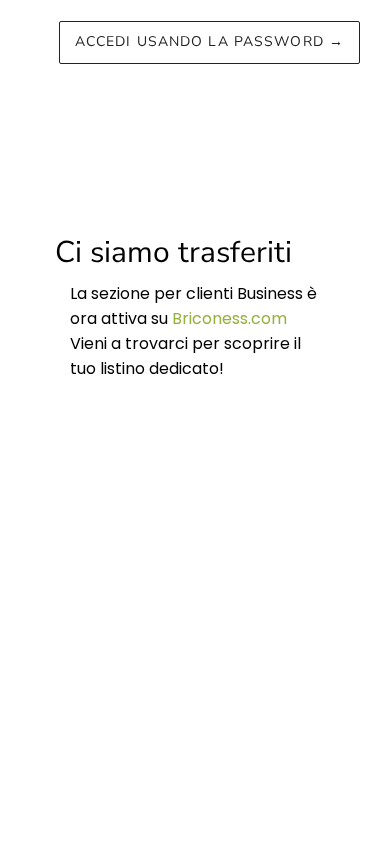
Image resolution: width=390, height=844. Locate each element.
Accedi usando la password (209, 41)
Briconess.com (229, 318)
